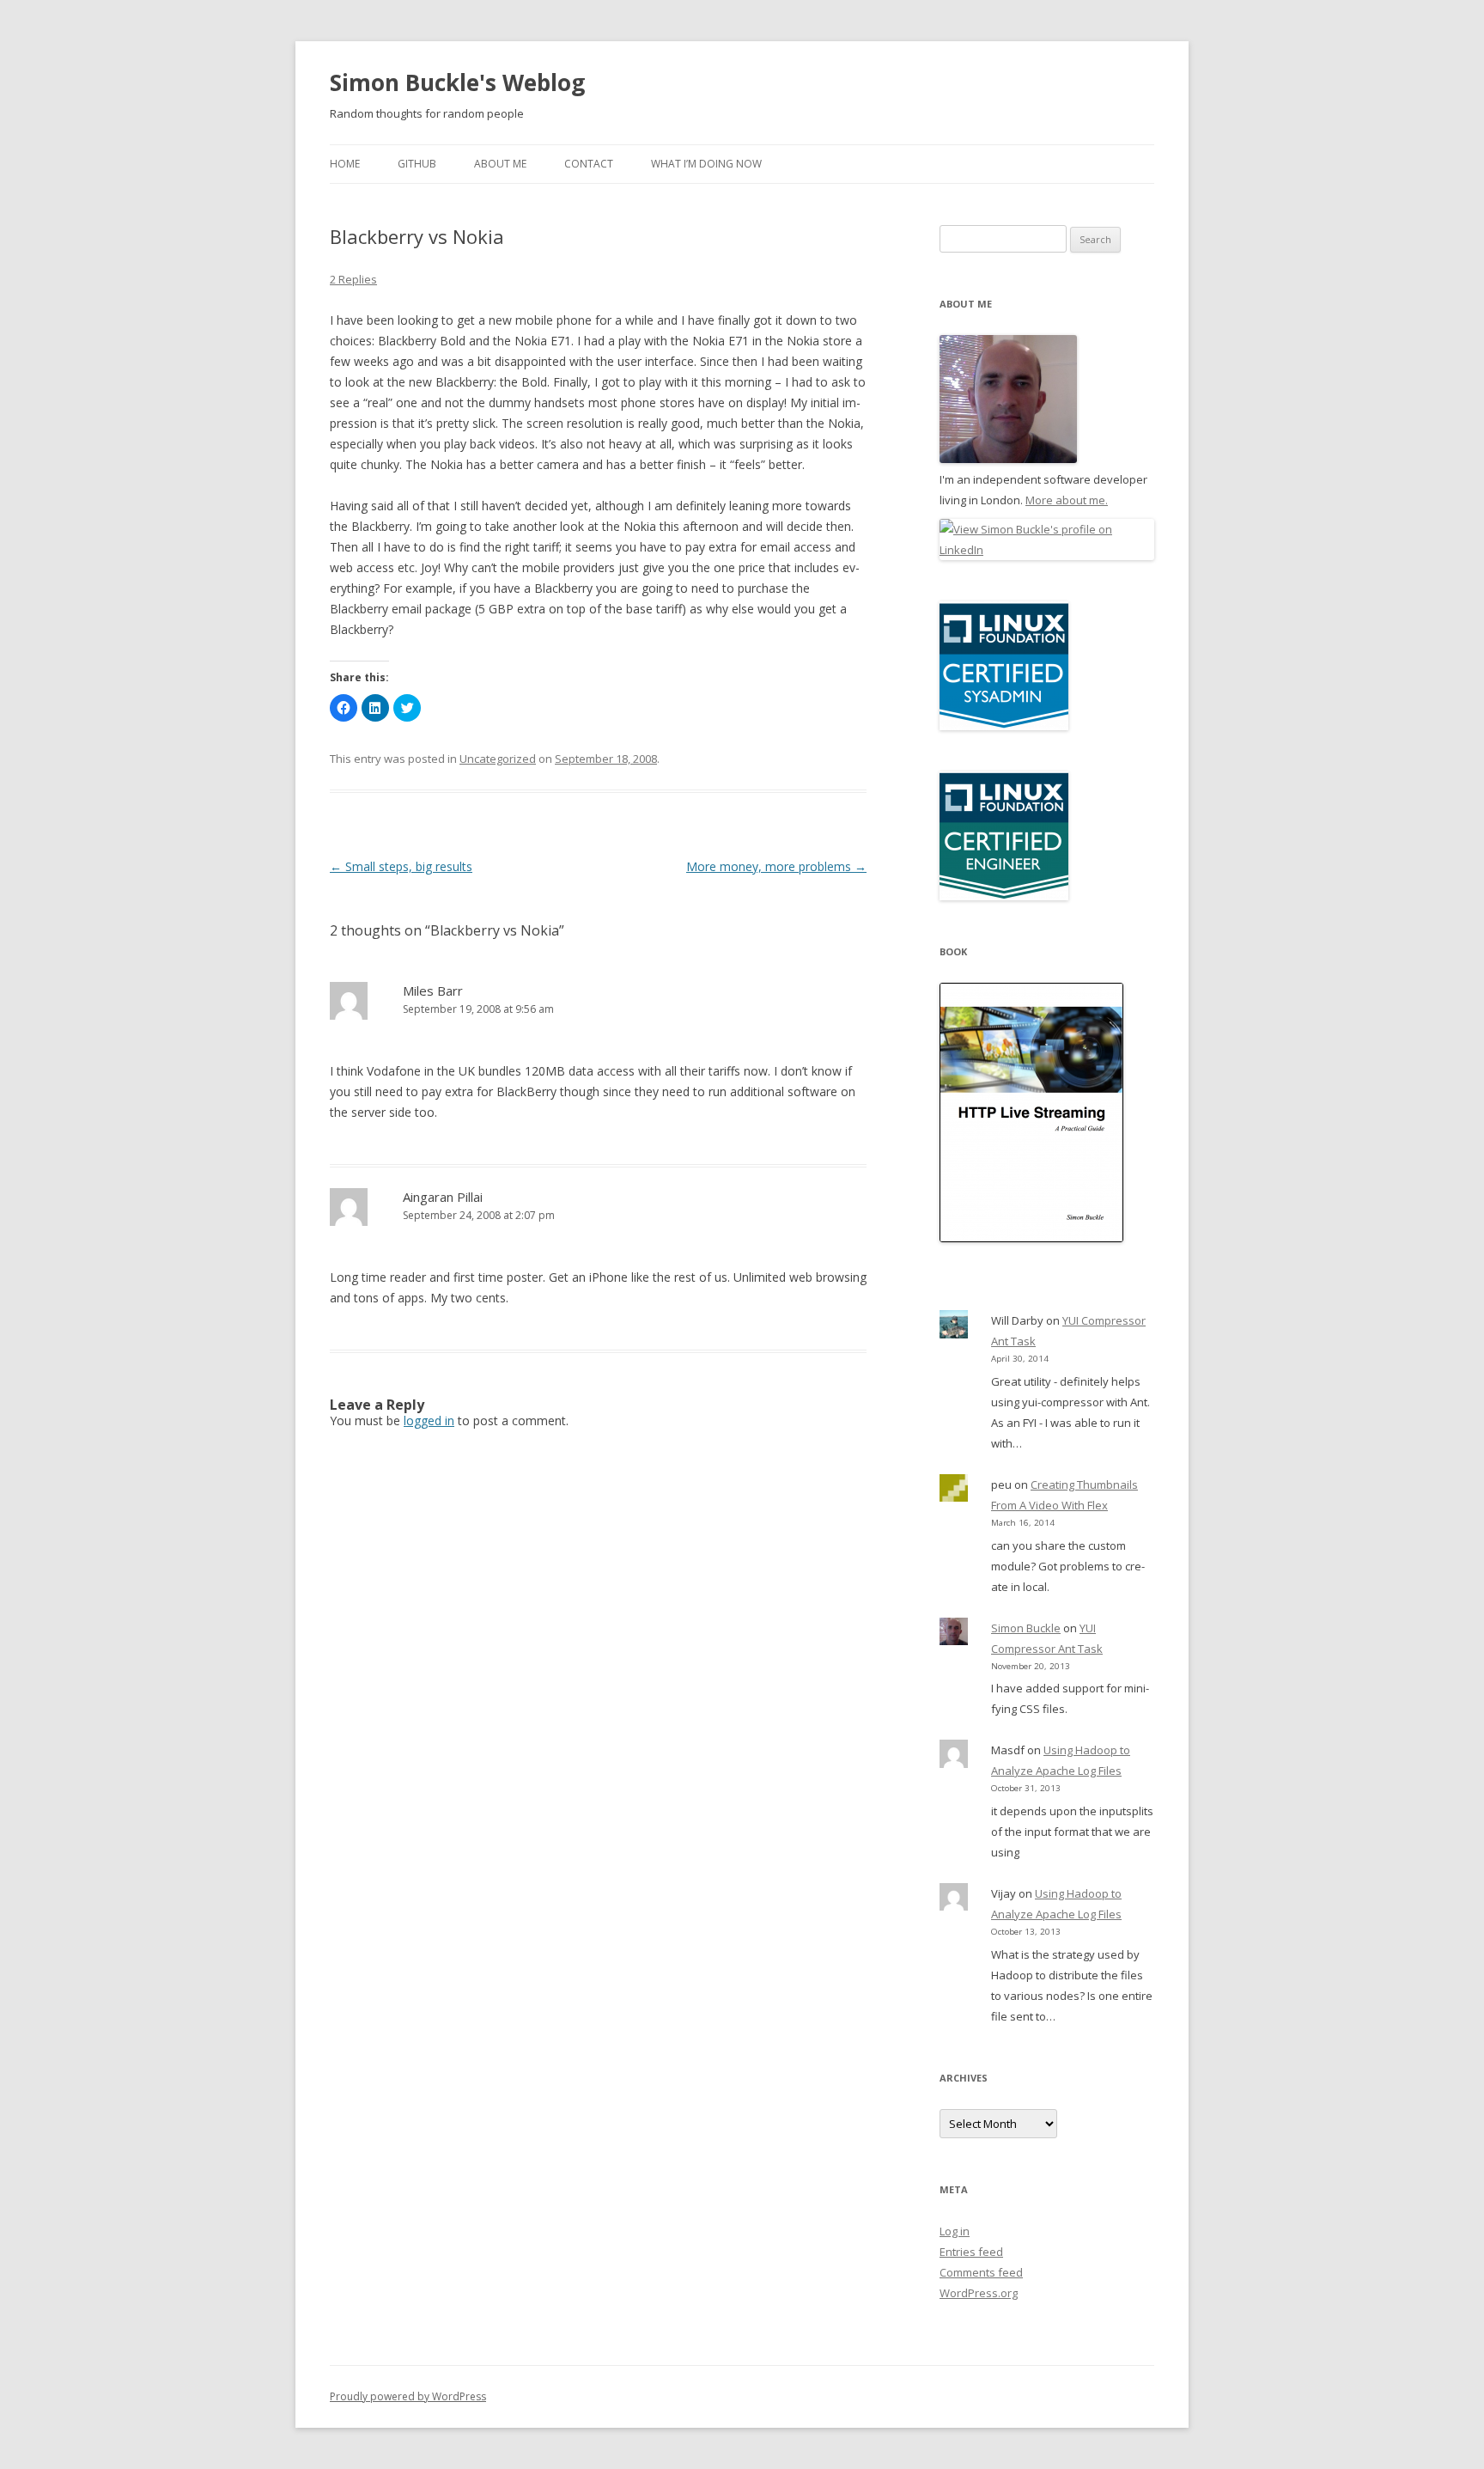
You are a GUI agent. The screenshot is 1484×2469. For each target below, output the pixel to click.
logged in (429, 1420)
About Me (500, 164)
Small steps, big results (401, 866)
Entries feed (971, 2252)
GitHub (417, 164)
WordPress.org (979, 2293)
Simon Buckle (1026, 1628)
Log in (955, 2231)
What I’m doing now (706, 164)
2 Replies (353, 279)
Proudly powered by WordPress (408, 2396)
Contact (589, 164)
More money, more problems (776, 866)
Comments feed (981, 2272)
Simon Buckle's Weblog (457, 82)
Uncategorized (498, 759)
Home (345, 164)
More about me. (1067, 500)
